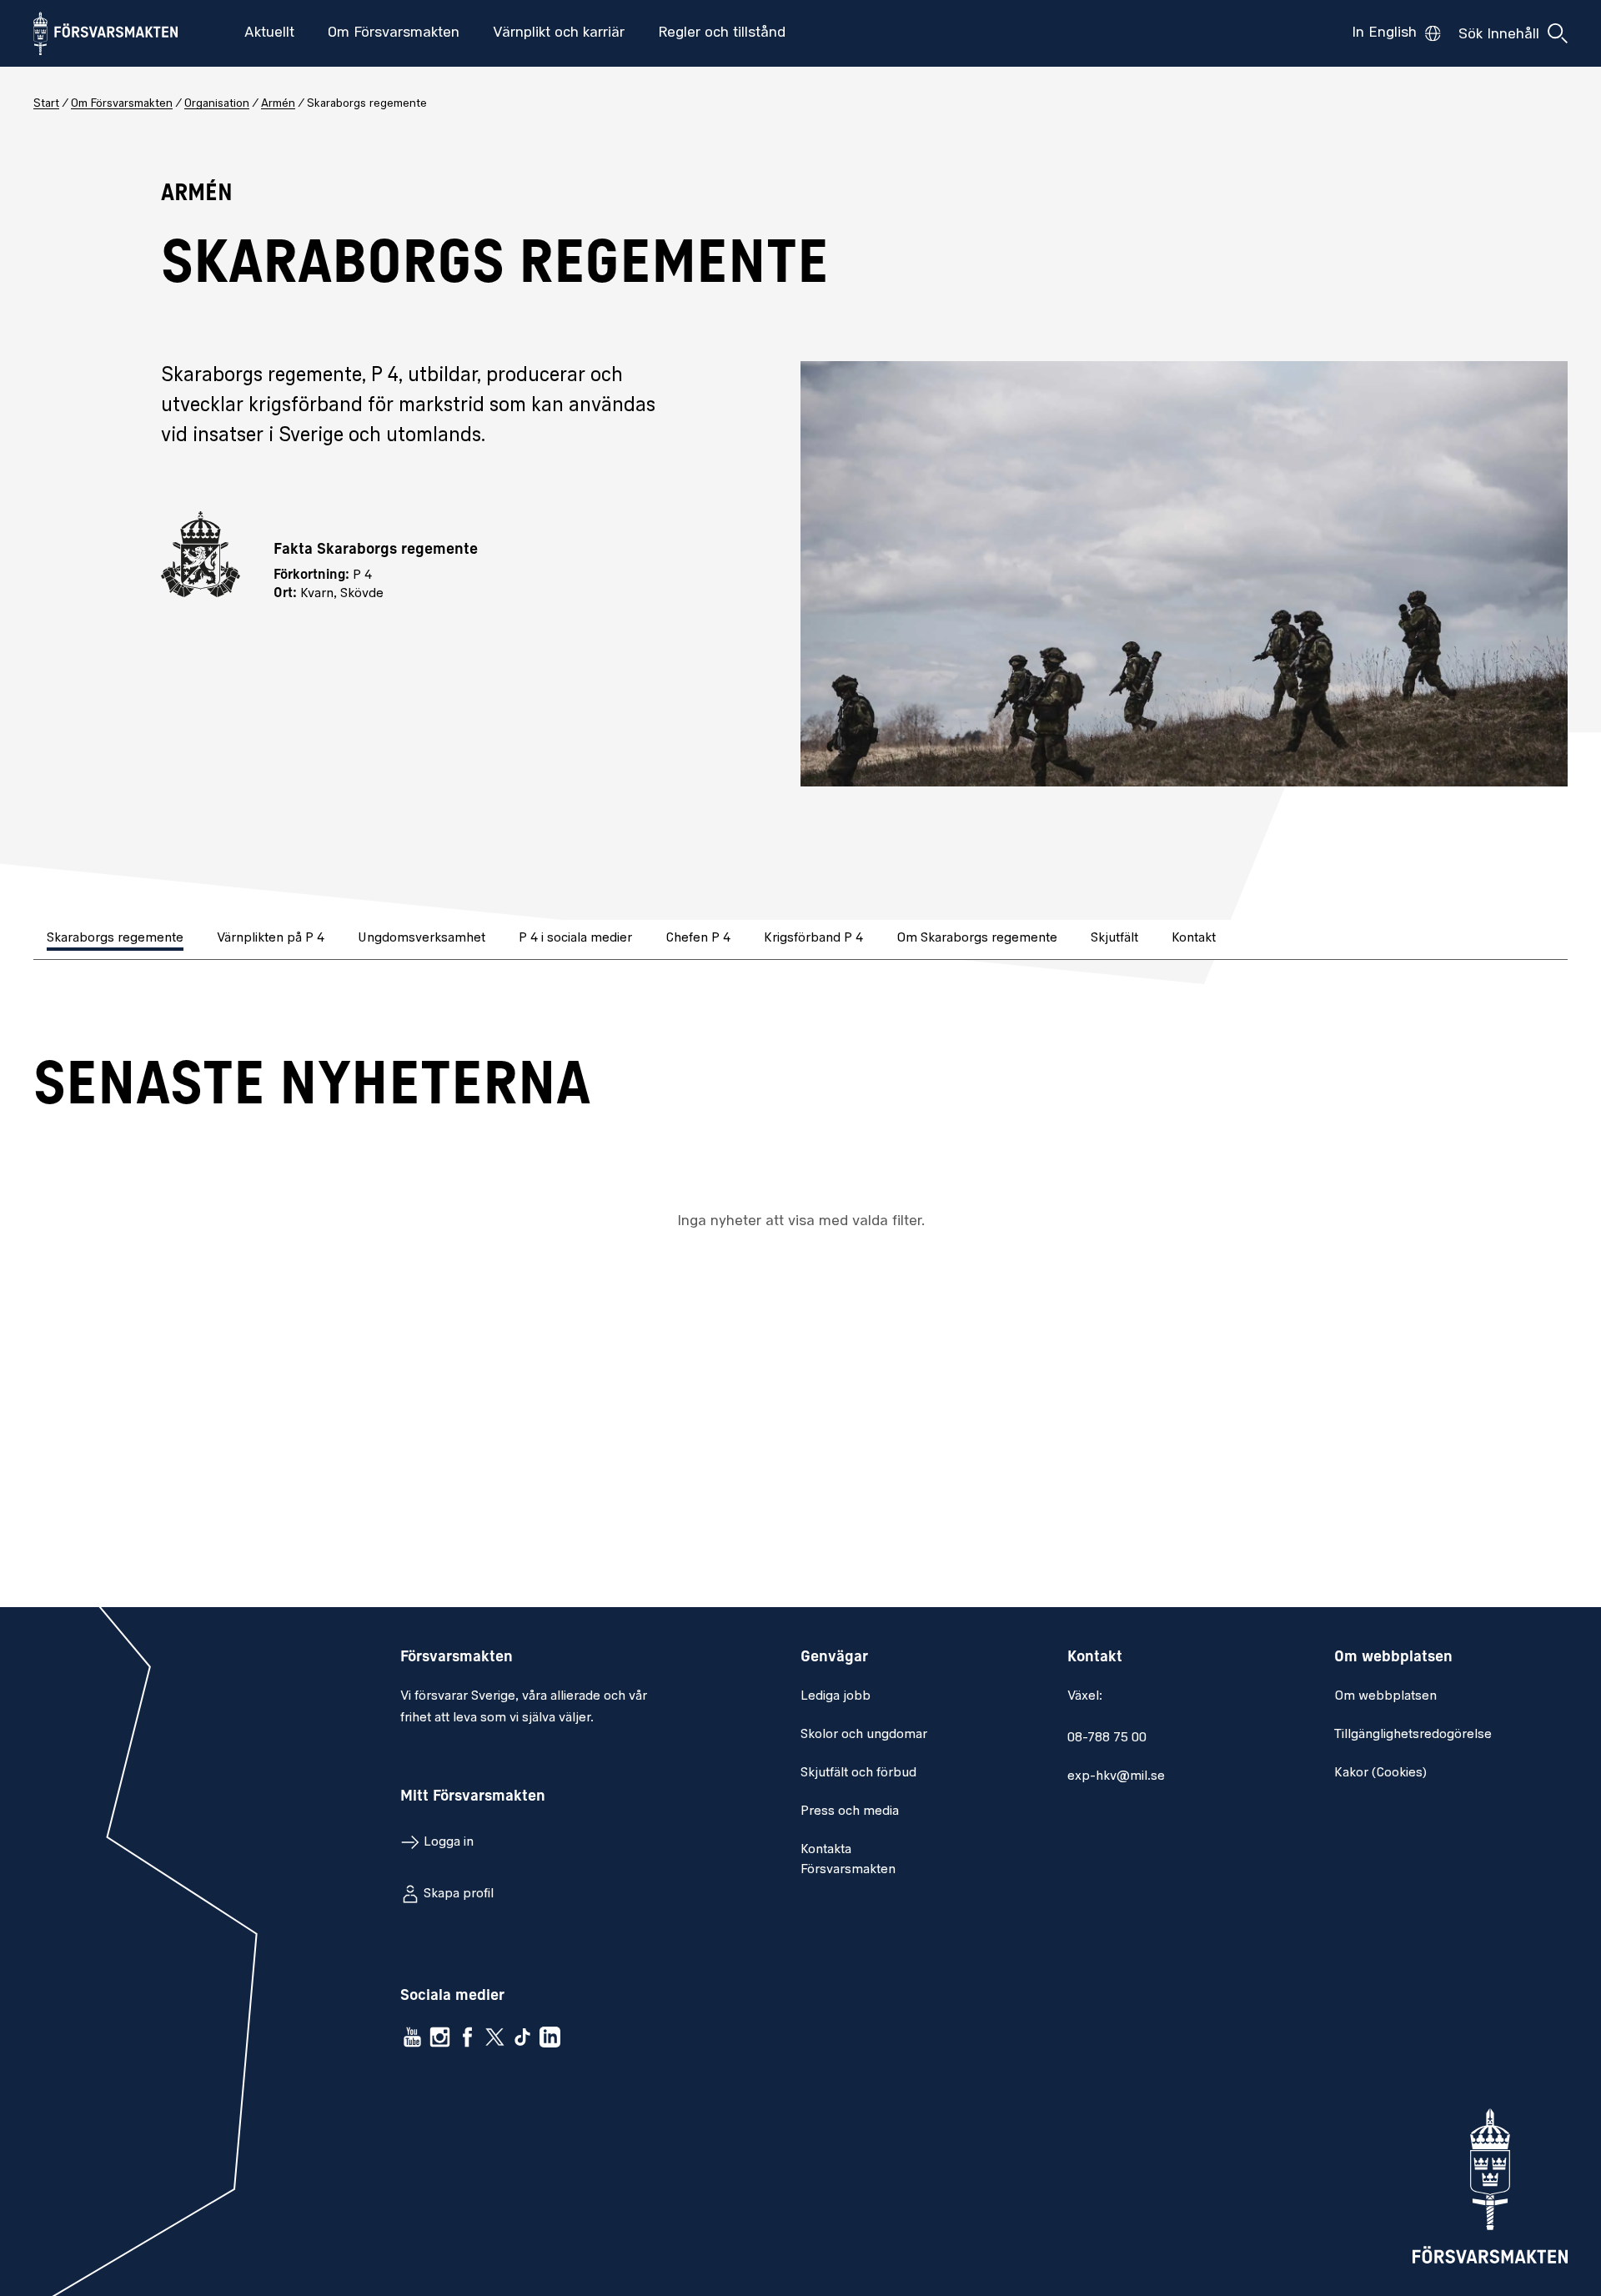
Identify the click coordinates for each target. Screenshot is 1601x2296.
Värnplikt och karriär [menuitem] (559, 33)
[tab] (117, 940)
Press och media (850, 1811)
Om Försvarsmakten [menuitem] (394, 33)
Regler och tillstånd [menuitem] (722, 33)
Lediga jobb (836, 1696)
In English (1384, 33)
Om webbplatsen (1385, 1696)
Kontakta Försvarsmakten (848, 1860)
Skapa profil (459, 1894)
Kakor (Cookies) (1380, 1773)
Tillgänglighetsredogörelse (1413, 1735)
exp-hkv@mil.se (1116, 1776)
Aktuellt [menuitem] (269, 33)
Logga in (449, 1842)
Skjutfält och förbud (858, 1773)
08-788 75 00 (1107, 1738)
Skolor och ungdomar (864, 1735)
